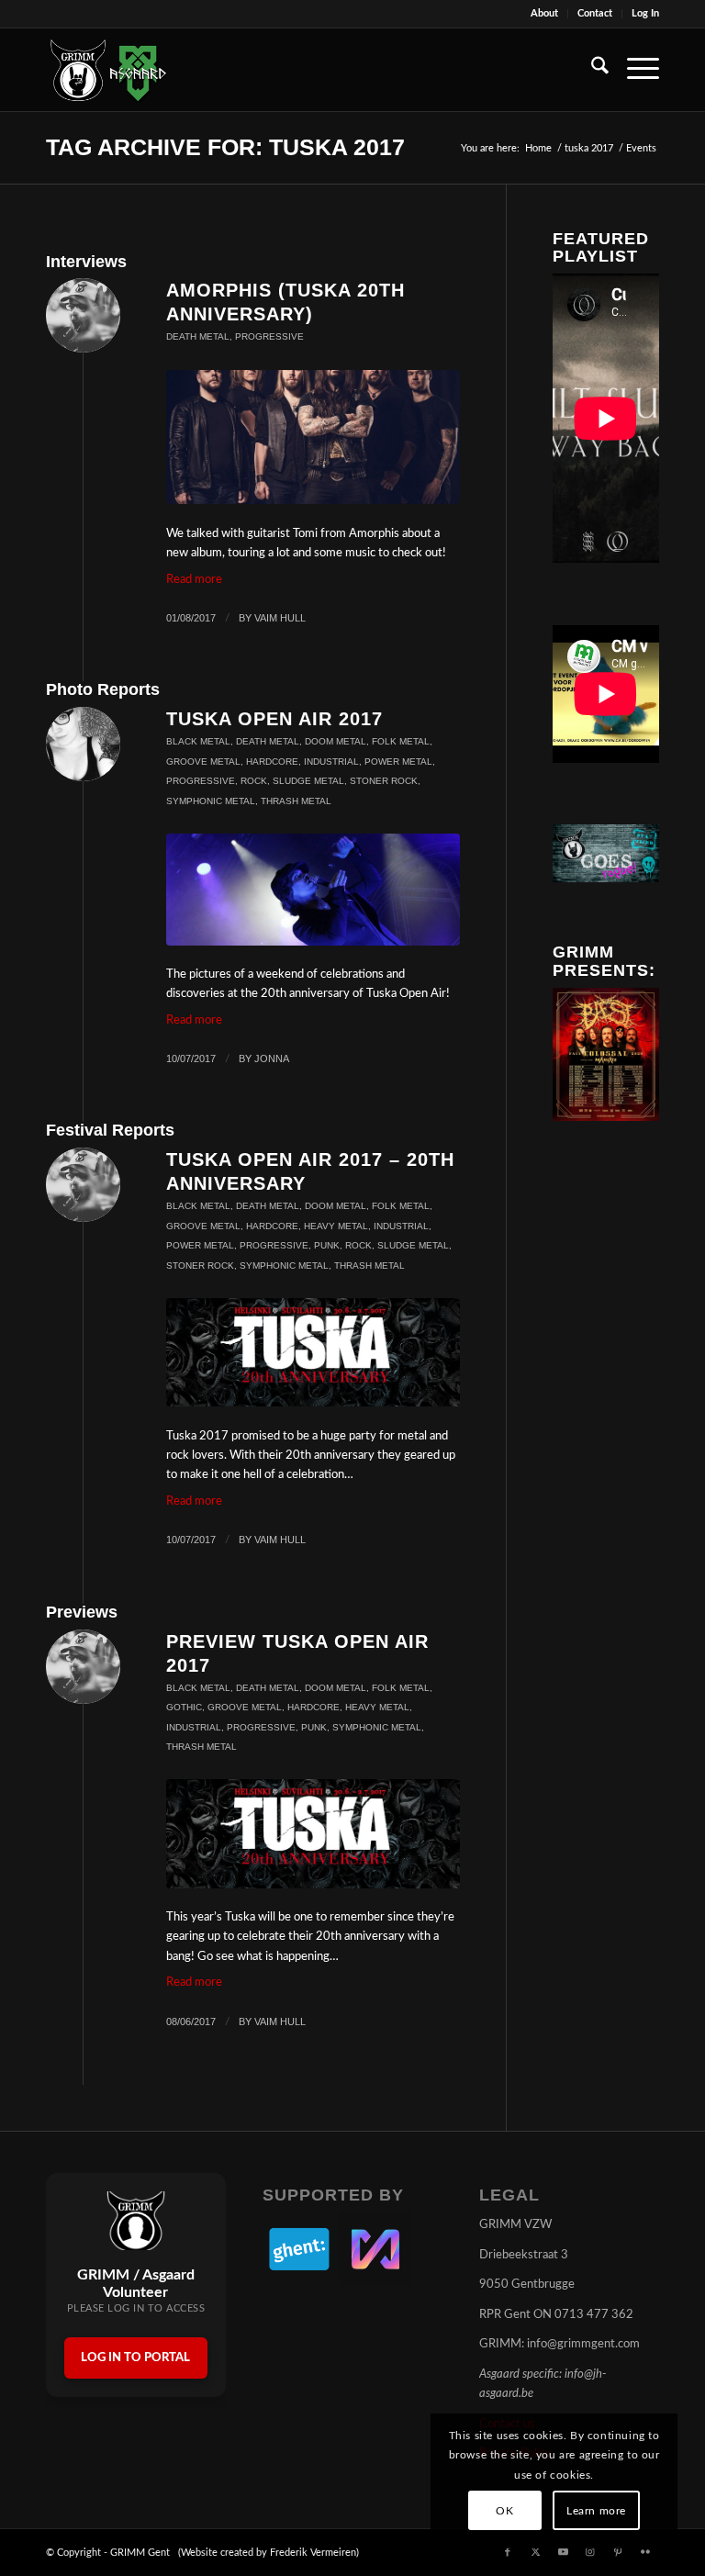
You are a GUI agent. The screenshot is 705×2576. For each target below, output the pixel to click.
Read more (194, 580)
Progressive (269, 336)
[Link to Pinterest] (618, 2552)
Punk (327, 1245)
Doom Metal (336, 741)
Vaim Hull (280, 618)
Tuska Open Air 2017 (274, 719)
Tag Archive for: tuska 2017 (225, 147)
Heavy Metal (336, 1226)
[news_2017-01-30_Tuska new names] (313, 1352)
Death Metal (198, 336)
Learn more (596, 2511)
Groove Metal (203, 762)
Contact (595, 13)
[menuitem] (545, 14)
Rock (254, 781)
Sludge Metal (308, 781)
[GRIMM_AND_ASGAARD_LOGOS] (108, 70)
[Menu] (634, 70)
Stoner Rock (384, 781)
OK (504, 2511)
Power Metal (398, 762)
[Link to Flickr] (645, 2552)
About (544, 13)
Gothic (184, 1707)
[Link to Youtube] (563, 2552)
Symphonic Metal (211, 801)
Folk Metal (401, 741)
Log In (645, 13)
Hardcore (272, 762)
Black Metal (198, 741)
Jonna (272, 1058)
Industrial (331, 762)
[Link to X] (535, 2552)
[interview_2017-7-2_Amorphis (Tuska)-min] (313, 437)
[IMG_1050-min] (313, 890)
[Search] (591, 70)
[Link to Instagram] (590, 2552)
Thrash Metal (296, 801)
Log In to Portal (135, 2358)
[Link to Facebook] (508, 2552)
